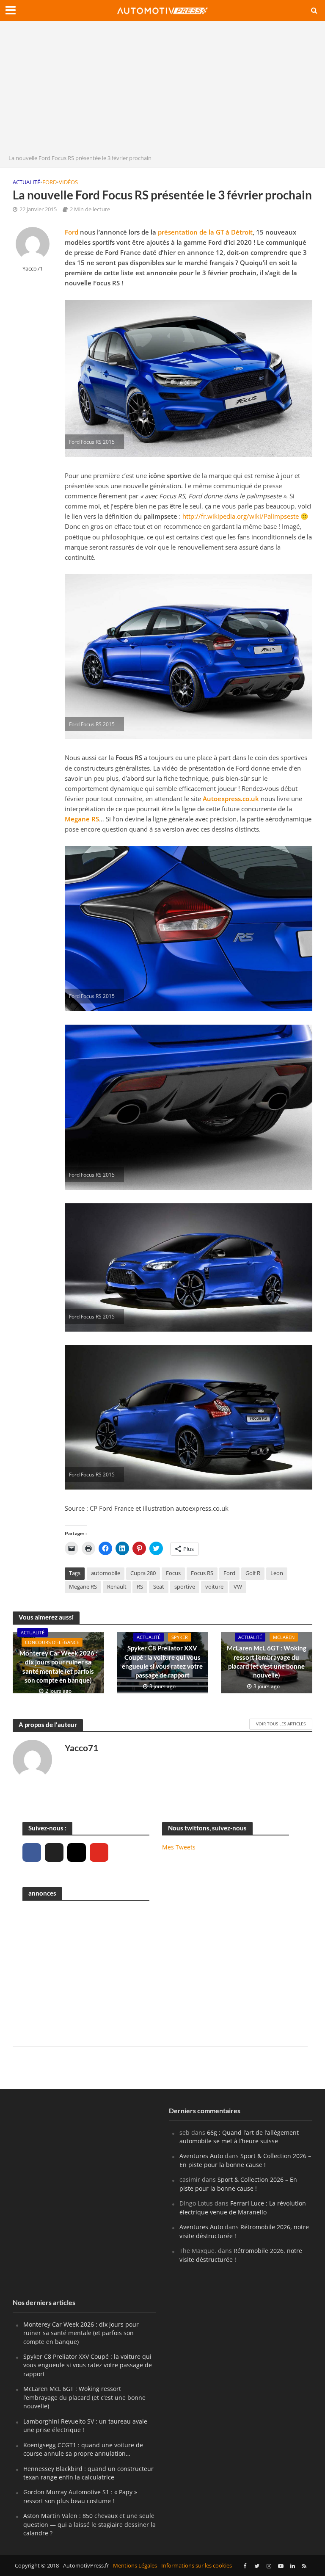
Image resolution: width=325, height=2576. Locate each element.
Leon (277, 1573)
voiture (214, 1587)
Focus (173, 1573)
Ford (50, 182)
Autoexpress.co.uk (231, 799)
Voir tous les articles (281, 1724)
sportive (185, 1587)
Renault (117, 1587)
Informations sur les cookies (197, 2565)
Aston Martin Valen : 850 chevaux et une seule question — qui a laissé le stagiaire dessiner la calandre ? (90, 2524)
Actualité (26, 182)
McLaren (284, 1637)
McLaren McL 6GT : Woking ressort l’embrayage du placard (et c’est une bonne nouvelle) (267, 1661)
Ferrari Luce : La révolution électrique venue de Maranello (243, 2207)
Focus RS (202, 1573)
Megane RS (82, 819)
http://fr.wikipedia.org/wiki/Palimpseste (241, 516)
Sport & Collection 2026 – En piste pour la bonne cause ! (245, 2160)
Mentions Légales (135, 2565)
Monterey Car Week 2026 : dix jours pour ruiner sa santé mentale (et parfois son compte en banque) (58, 1667)
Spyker (180, 1637)
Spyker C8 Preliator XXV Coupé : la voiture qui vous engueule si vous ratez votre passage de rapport (162, 1661)
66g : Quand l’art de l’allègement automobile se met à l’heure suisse (239, 2137)
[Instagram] (77, 1852)
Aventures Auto (201, 2156)
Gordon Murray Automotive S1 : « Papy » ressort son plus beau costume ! (80, 2496)
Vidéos (68, 182)
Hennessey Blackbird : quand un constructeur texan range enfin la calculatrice (88, 2473)
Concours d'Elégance (52, 1642)
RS (140, 1587)
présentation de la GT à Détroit (205, 232)
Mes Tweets (179, 1847)
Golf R (253, 1573)
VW (238, 1587)
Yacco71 (33, 269)
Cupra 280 (143, 1573)
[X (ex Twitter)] (54, 1852)
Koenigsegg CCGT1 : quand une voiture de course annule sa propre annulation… (83, 2449)
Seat (159, 1587)
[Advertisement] (162, 90)
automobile (106, 1573)
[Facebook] (32, 1852)
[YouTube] (99, 1852)
